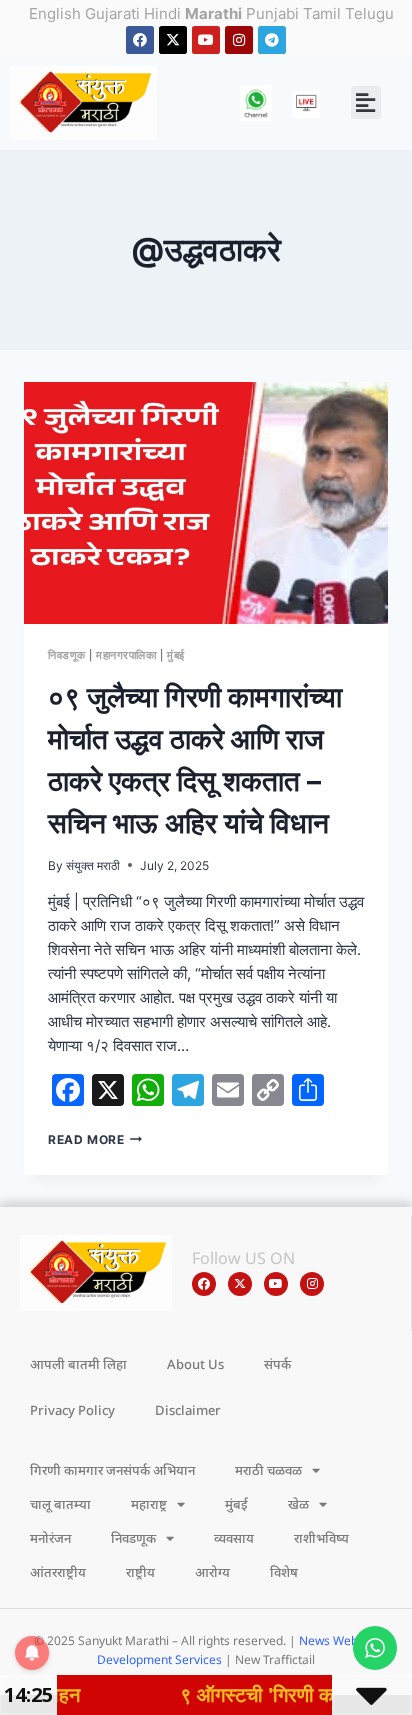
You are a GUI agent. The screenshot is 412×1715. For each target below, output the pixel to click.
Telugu (369, 13)
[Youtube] (206, 40)
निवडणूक (67, 655)
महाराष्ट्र (149, 1504)
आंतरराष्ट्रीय (58, 1572)
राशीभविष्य (321, 1538)
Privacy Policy (72, 1410)
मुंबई (176, 655)
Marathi (213, 13)
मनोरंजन (50, 1538)
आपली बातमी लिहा (78, 1364)
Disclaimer (188, 1410)
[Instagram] (239, 40)
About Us (195, 1364)
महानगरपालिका (126, 655)
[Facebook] (140, 40)
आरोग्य (212, 1572)
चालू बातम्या (60, 1504)
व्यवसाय (234, 1538)
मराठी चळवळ (268, 1470)
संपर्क (277, 1364)
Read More (95, 1139)
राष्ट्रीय (140, 1572)
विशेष (284, 1572)
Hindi (162, 13)
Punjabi (272, 13)
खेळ (298, 1504)
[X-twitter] (173, 40)
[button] (366, 102)
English (55, 13)
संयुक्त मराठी (93, 865)
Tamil (322, 13)
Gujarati (112, 13)
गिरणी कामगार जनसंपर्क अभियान (112, 1470)
